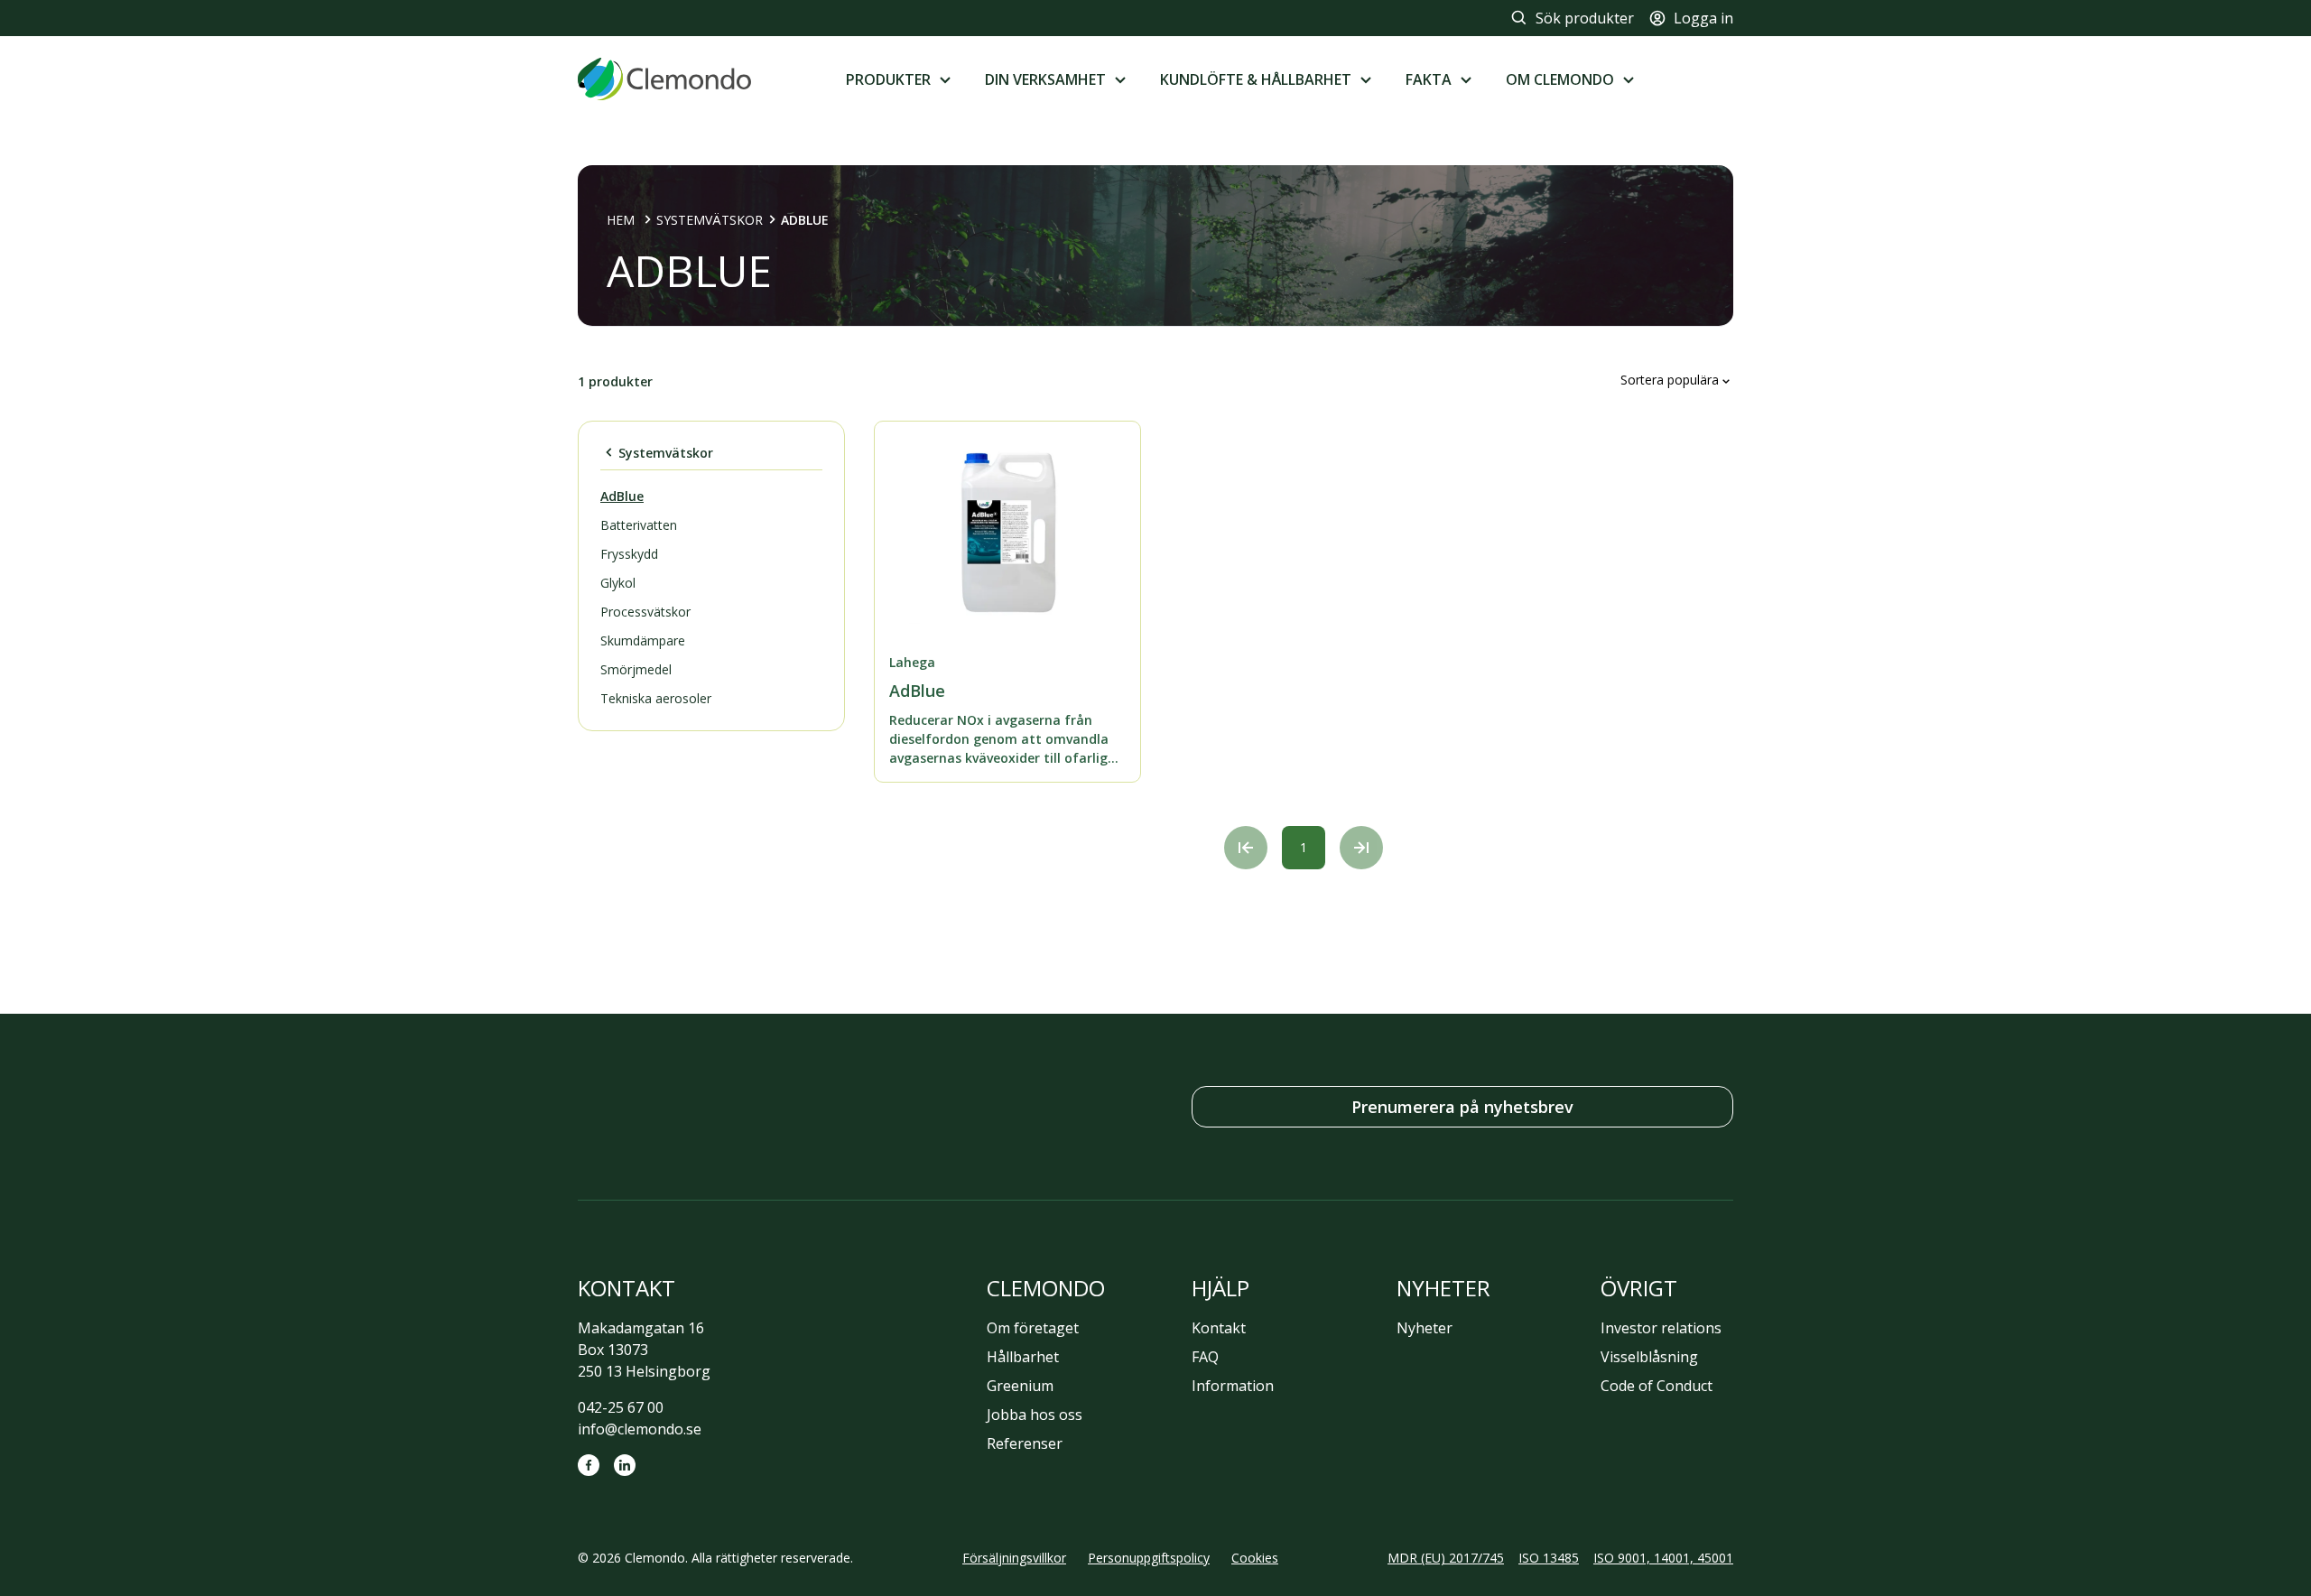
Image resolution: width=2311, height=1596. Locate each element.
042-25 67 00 (621, 1407)
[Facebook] (589, 1465)
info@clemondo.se (640, 1429)
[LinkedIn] (625, 1465)
